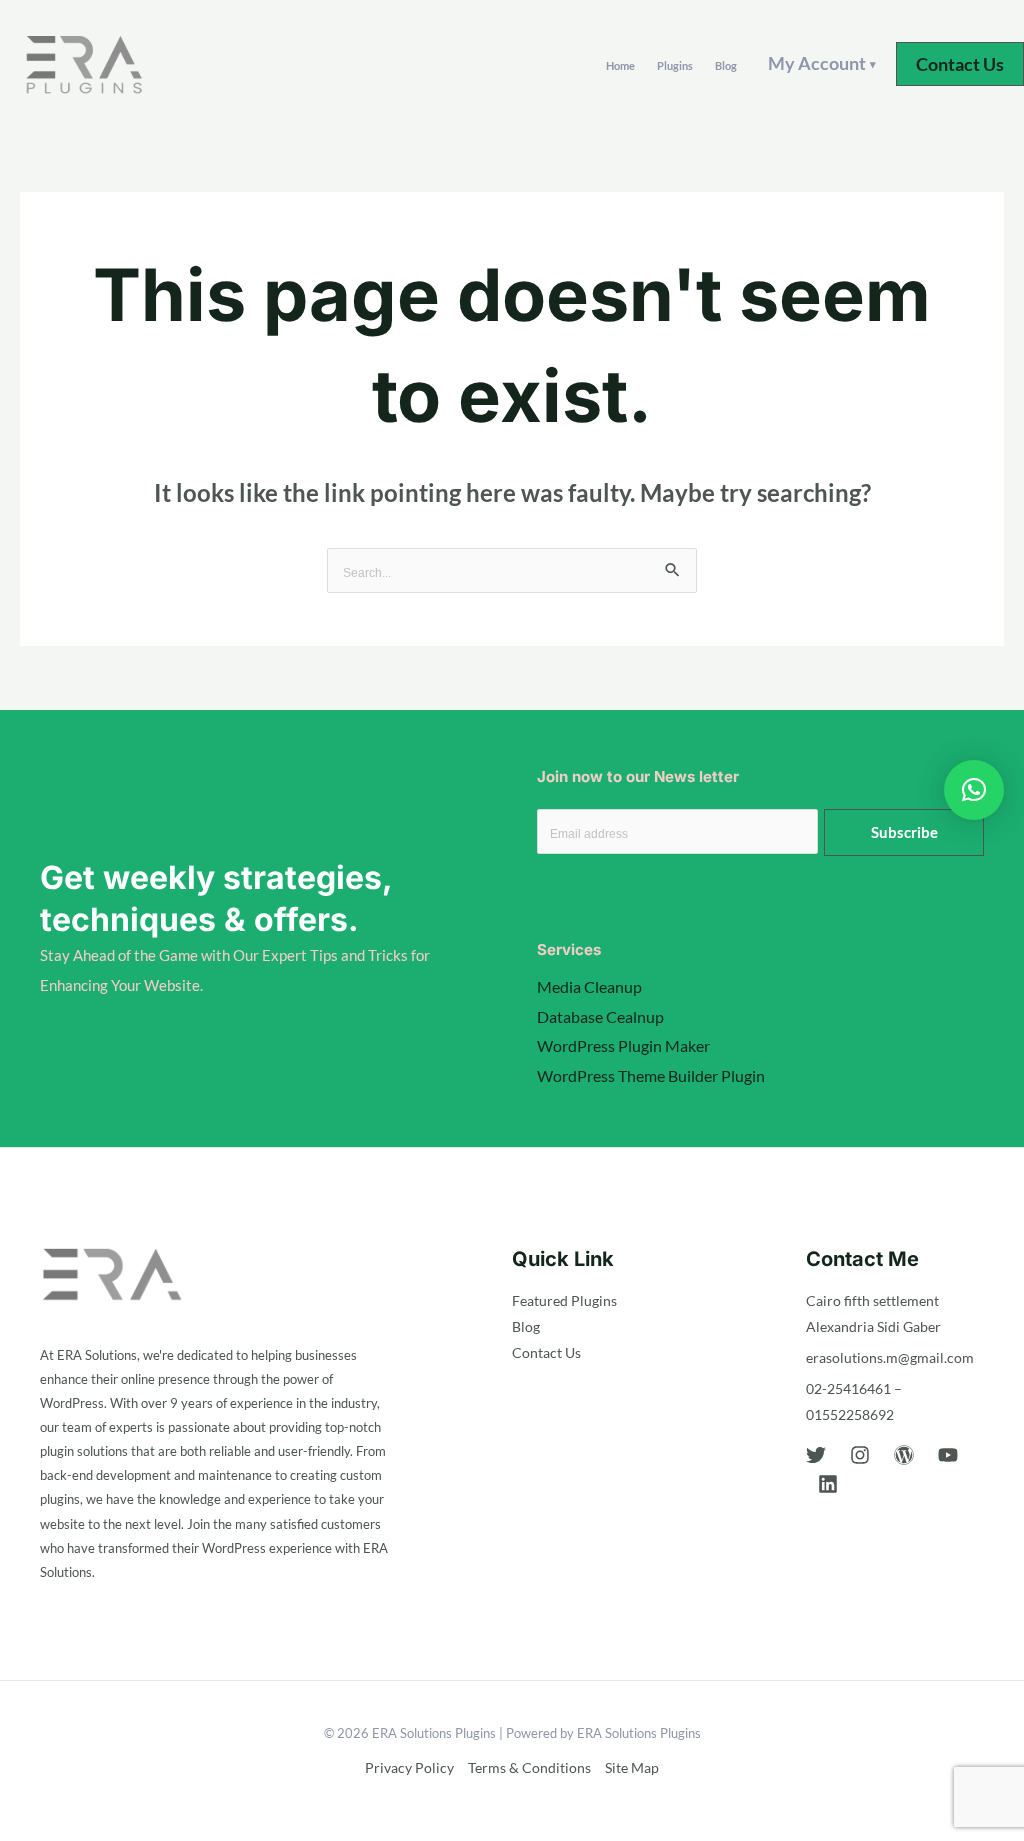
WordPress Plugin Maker (623, 1045)
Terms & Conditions (529, 1767)
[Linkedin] (828, 1484)
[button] (960, 64)
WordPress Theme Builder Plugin (651, 1075)
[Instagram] (860, 1455)
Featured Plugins (564, 1300)
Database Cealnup (600, 1016)
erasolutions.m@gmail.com (890, 1357)
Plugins (675, 65)
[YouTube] (948, 1455)
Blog (726, 65)
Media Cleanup (589, 986)
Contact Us (546, 1352)
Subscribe (904, 832)
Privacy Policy (409, 1767)
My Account (822, 63)
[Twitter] (816, 1455)
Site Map (632, 1767)
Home (620, 65)
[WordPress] (904, 1455)
